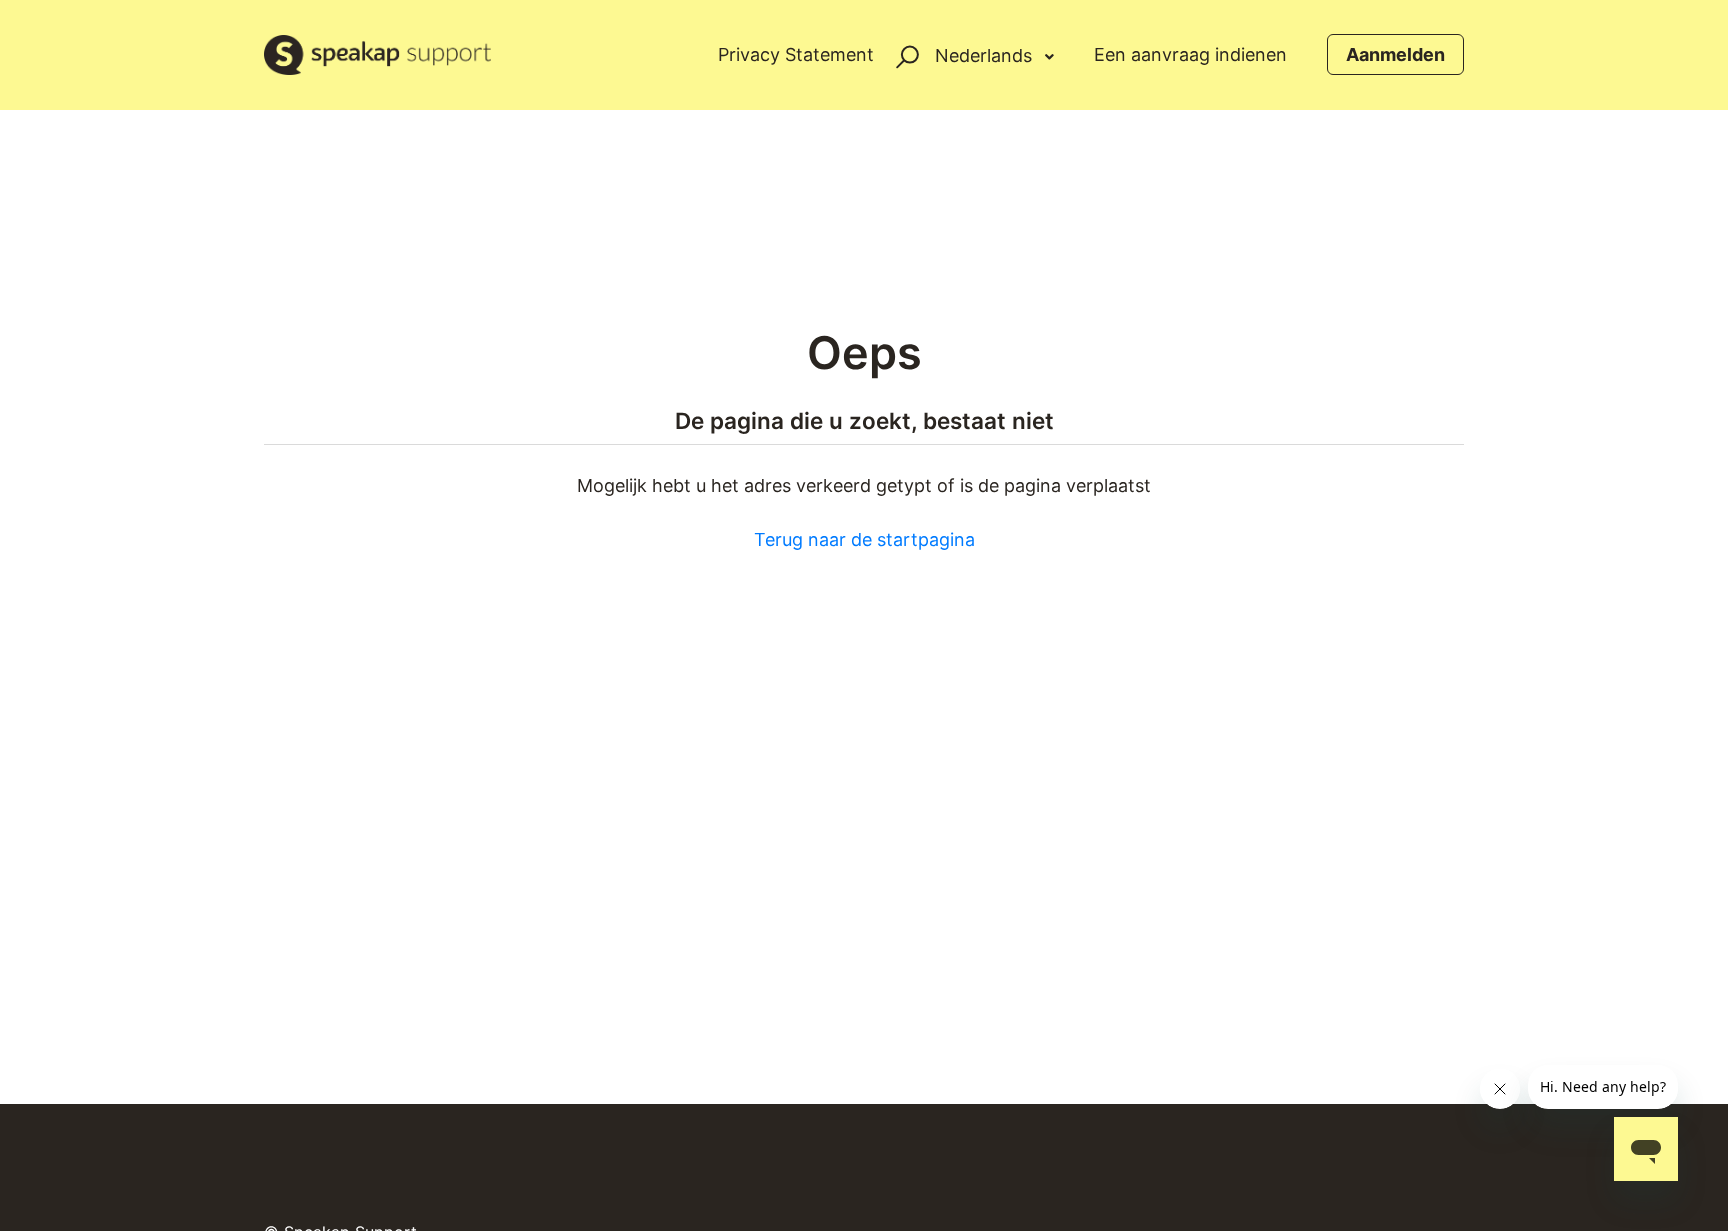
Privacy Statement (796, 54)
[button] (904, 54)
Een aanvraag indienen (1190, 54)
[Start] (377, 55)
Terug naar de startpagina (864, 539)
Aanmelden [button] (1395, 54)
